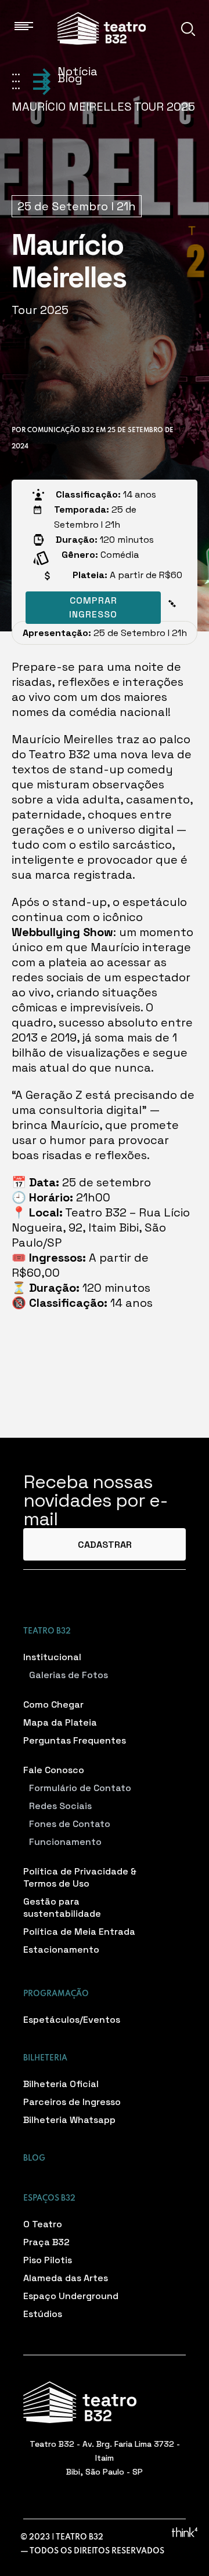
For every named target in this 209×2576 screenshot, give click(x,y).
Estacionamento (61, 1950)
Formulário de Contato (80, 1788)
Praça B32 (46, 2242)
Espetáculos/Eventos (72, 2020)
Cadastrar (105, 1545)
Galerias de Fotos (69, 1675)
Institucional (52, 1657)
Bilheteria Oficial (61, 2084)
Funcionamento (65, 1842)
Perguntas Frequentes (75, 1740)
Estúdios (43, 2314)
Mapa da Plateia (60, 1722)
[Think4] (185, 2532)
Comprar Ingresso (93, 607)
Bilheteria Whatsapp (69, 2120)
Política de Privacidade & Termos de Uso (80, 1877)
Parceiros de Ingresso (72, 2102)
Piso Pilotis (48, 2260)
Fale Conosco (54, 1770)
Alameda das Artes (66, 2278)
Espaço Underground (71, 2296)
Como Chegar (53, 1704)
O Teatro (43, 2224)
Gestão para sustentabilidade (62, 1908)
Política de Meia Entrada (79, 1932)
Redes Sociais (60, 1806)
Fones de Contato (70, 1824)
